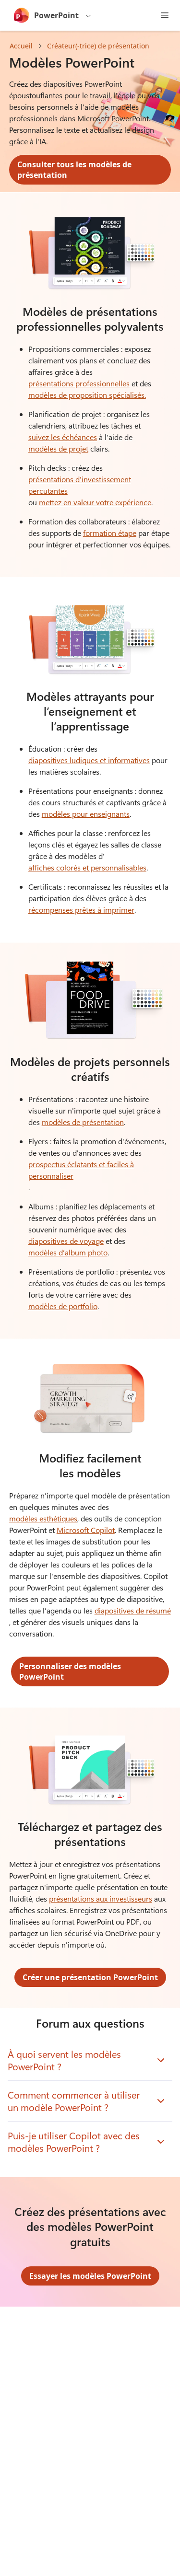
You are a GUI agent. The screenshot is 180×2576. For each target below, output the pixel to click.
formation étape (110, 533)
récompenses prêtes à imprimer (81, 910)
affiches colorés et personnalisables (87, 867)
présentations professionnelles (79, 383)
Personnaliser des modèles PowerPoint (70, 1671)
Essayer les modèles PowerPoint (90, 2276)
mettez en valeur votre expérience (95, 502)
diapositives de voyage (66, 1241)
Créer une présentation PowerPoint (90, 1977)
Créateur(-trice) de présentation (98, 46)
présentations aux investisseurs (101, 1898)
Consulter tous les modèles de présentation (74, 170)
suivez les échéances (63, 437)
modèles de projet (58, 448)
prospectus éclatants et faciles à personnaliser (81, 1170)
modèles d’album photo (68, 1252)
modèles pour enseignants (86, 814)
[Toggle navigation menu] (165, 15)
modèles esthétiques (43, 1518)
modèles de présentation (83, 1122)
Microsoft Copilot (86, 1530)
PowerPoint (56, 15)
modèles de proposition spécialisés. (87, 395)
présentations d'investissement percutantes (80, 485)
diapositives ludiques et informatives (89, 760)
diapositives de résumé (133, 1610)
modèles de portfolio (63, 1306)
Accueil (21, 46)
